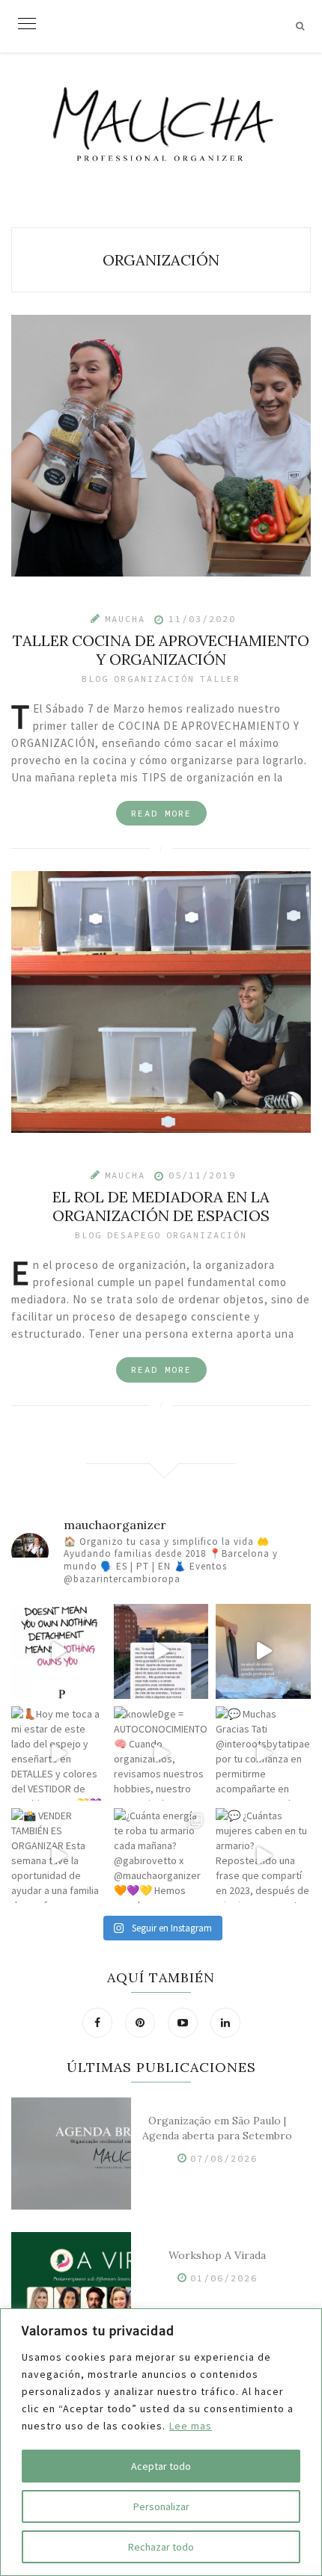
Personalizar (161, 2506)
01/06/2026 (224, 2278)
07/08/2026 (224, 2158)
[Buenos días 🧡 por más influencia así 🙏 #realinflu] (161, 1651)
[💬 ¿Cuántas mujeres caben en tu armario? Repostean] (263, 1856)
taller (220, 679)
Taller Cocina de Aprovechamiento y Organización (161, 650)
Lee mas (191, 2426)
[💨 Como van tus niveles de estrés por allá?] (263, 1651)
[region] (161, 2442)
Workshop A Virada (217, 2255)
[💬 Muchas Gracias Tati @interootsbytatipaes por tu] (263, 1754)
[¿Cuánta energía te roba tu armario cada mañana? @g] (161, 1856)
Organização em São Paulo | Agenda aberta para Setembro (217, 2128)
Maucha (125, 619)
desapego (134, 1235)
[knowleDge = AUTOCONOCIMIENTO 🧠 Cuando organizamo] (161, 1754)
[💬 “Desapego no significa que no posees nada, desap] (59, 1651)
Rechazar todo (161, 2547)
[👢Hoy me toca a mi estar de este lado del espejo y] (59, 1754)
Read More (161, 813)
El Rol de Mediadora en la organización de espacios (161, 1206)
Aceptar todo (161, 2466)
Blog (95, 679)
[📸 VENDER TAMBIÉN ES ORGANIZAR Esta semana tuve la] (59, 1856)
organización (154, 679)
